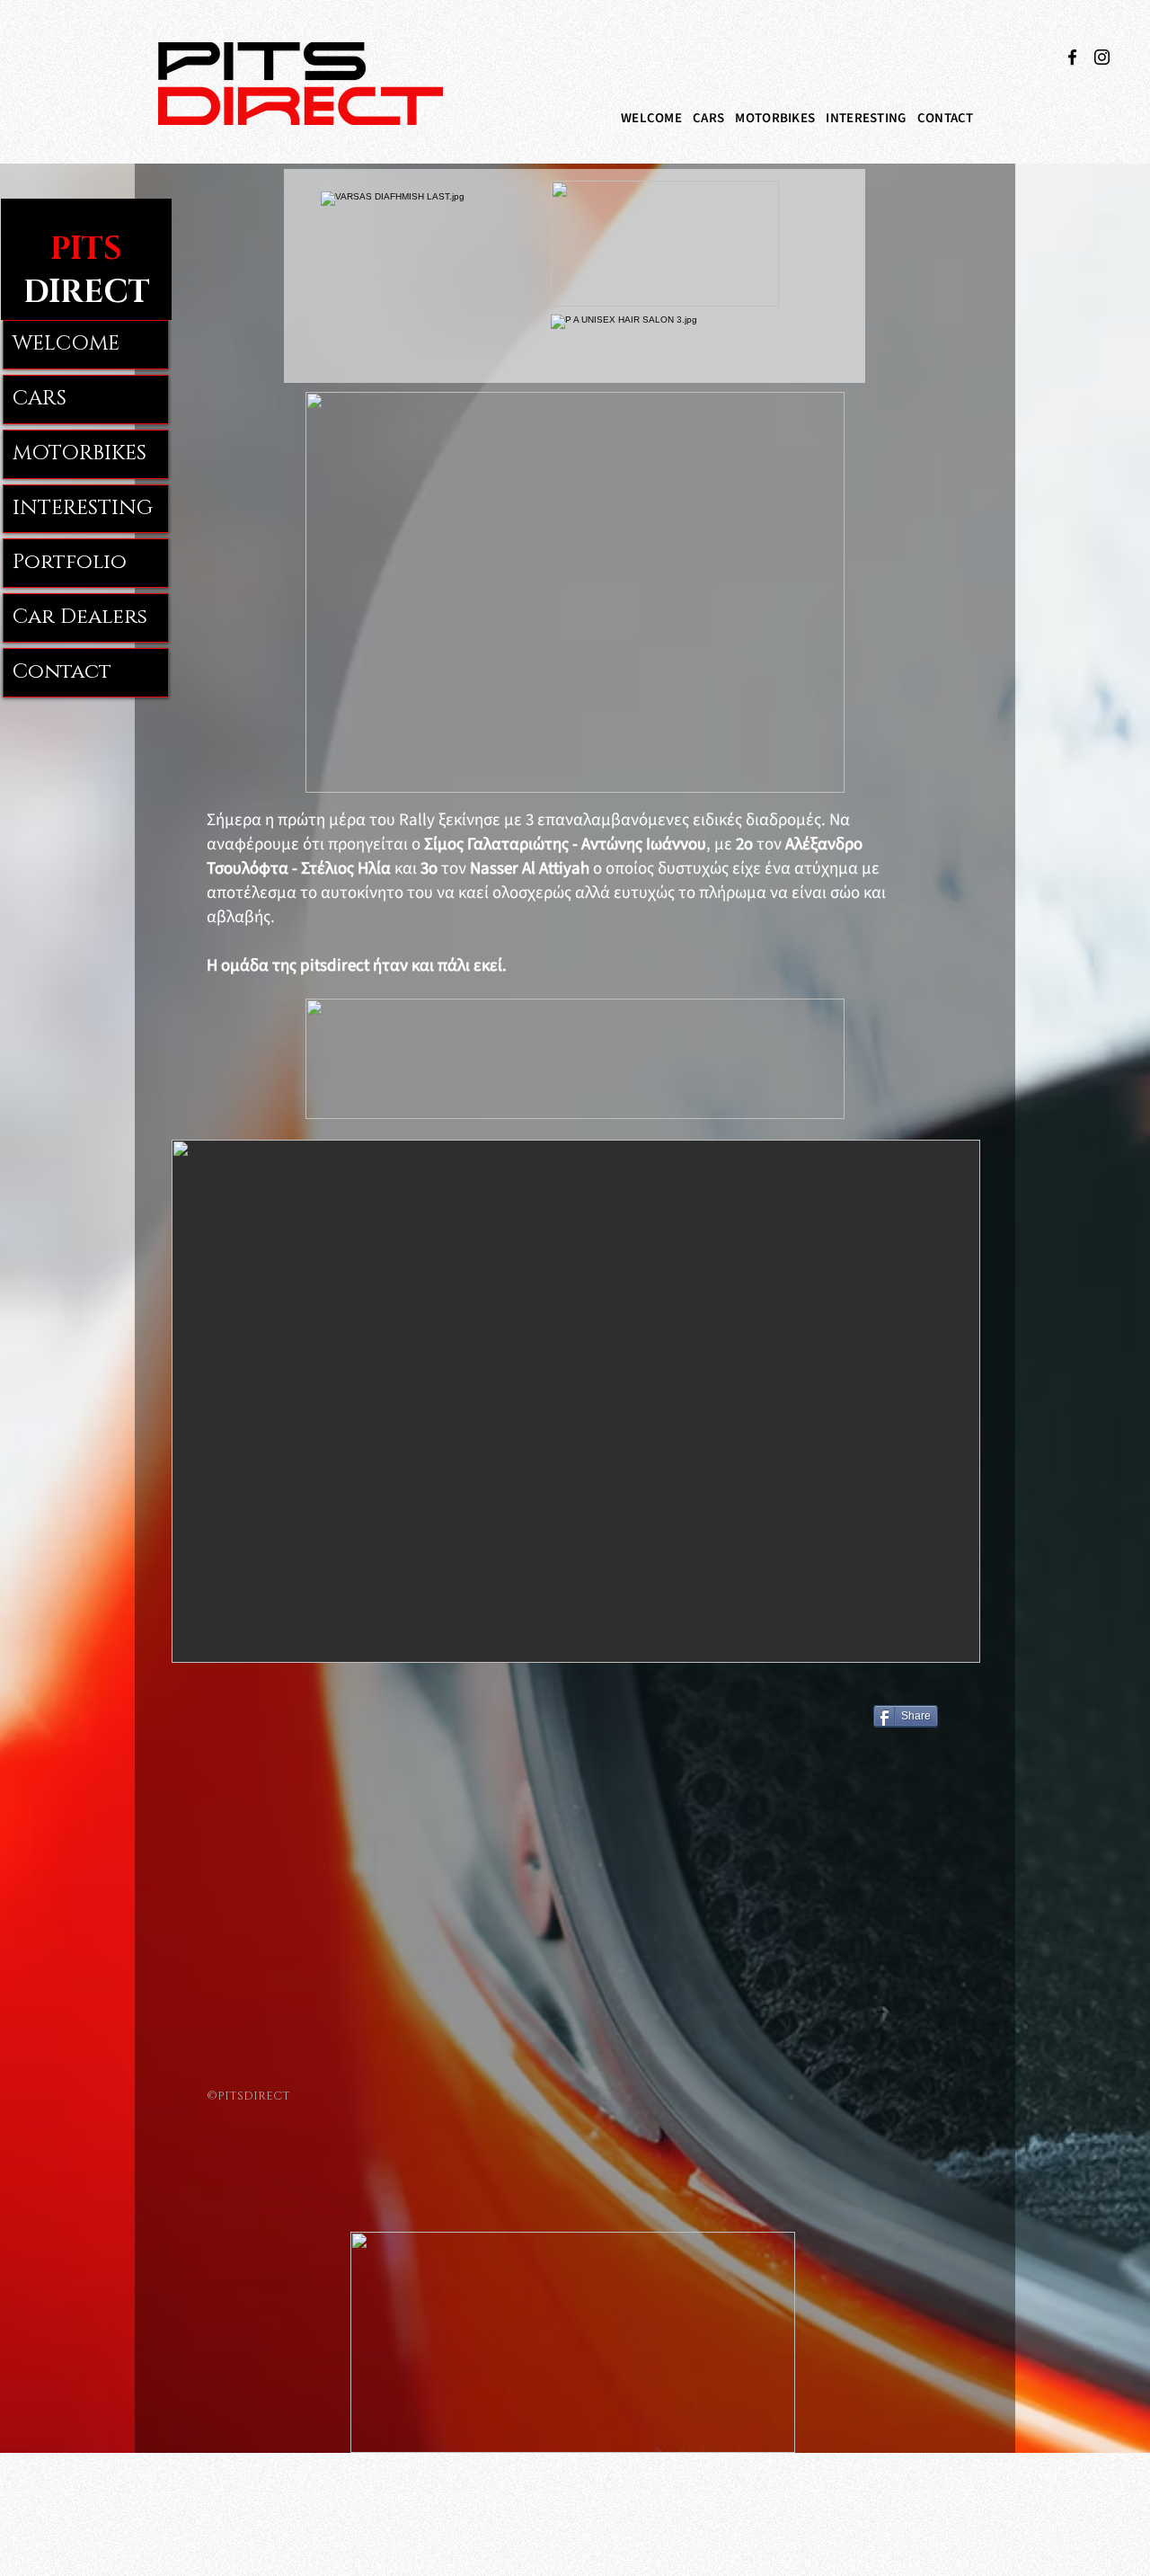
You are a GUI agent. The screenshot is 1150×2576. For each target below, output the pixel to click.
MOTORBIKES (80, 453)
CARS (40, 399)
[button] (708, 118)
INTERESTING (83, 508)
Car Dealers (80, 617)
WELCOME (66, 344)
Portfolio (70, 562)
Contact (62, 672)
